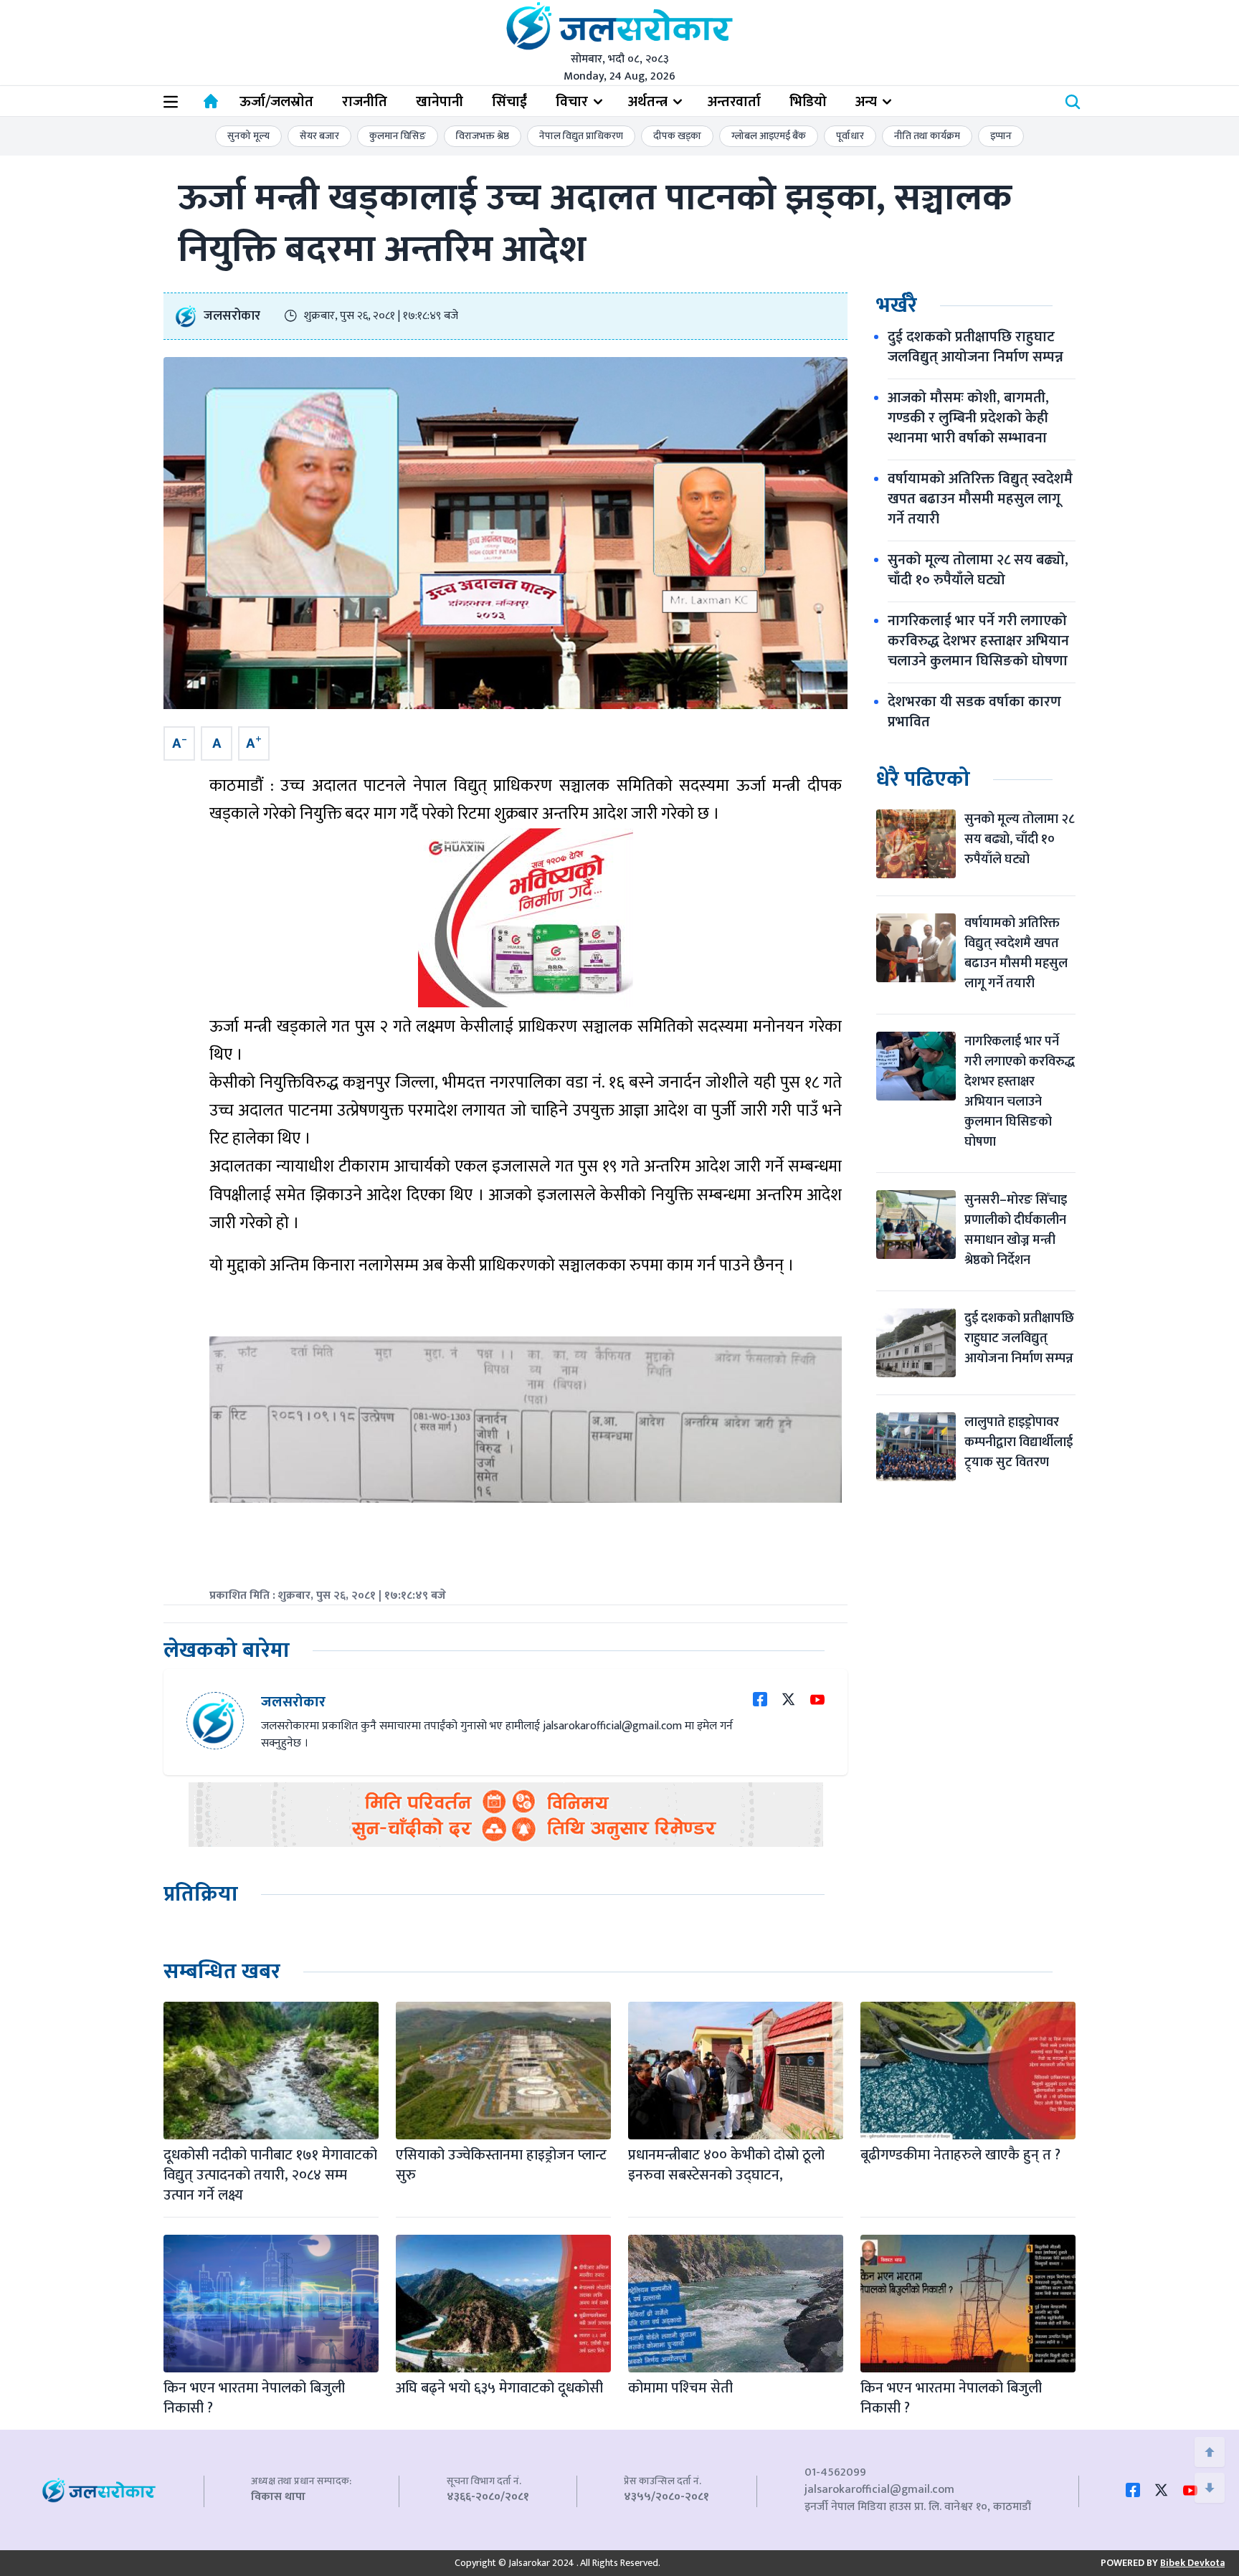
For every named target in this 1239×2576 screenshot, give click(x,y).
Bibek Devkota (1192, 2563)
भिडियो (808, 102)
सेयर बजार (319, 136)
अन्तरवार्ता (734, 102)
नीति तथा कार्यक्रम (927, 136)
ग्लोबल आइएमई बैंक (769, 136)
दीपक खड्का (677, 136)
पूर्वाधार (850, 136)
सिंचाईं (509, 102)
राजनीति (365, 102)
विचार (572, 102)
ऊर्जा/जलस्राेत (276, 102)
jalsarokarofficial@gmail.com (879, 2490)
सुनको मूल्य (248, 136)
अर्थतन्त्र (648, 102)
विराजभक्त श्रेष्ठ (483, 136)
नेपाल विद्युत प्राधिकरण (581, 136)
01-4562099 (835, 2472)
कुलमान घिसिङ (398, 136)
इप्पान (1001, 136)
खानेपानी (440, 102)
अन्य (866, 102)
